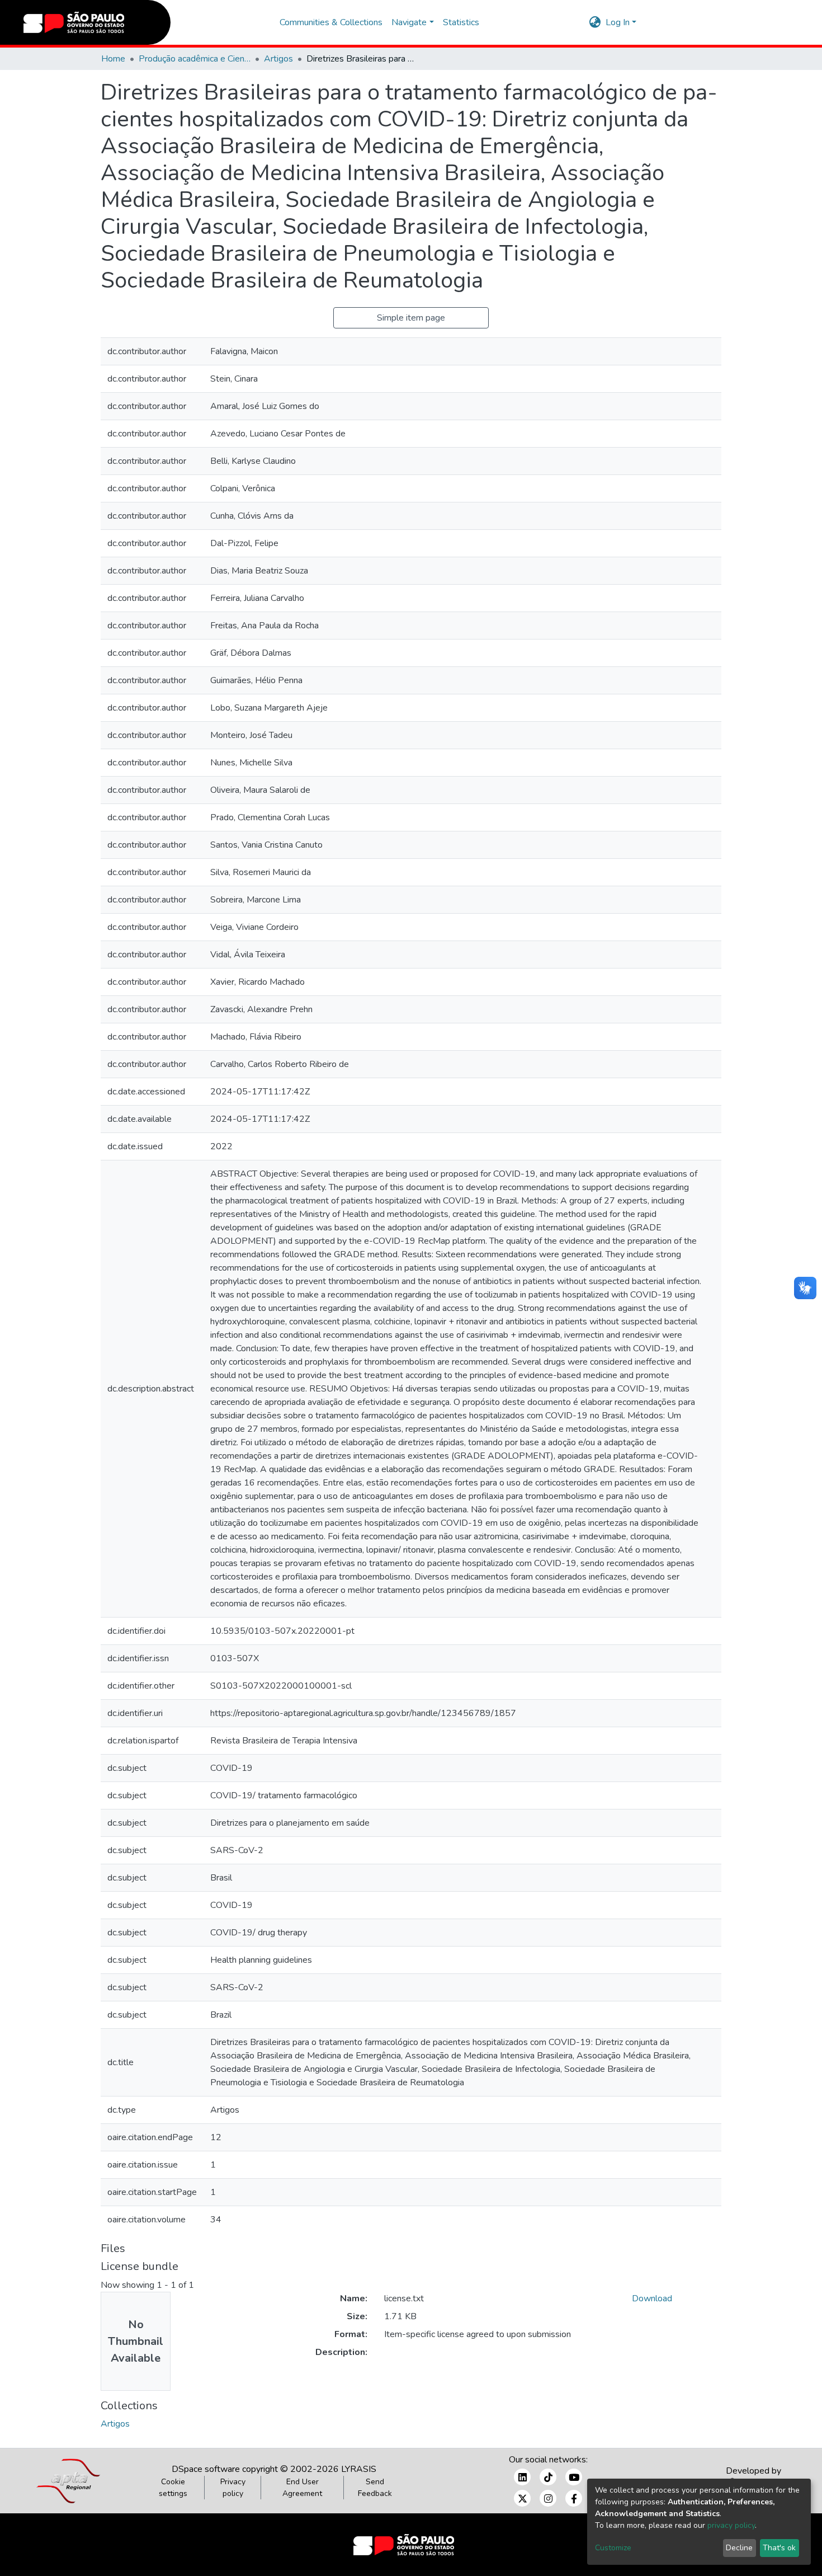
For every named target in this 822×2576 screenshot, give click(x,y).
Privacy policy (233, 2488)
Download (652, 2298)
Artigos (278, 59)
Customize (613, 2548)
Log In (618, 22)
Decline (739, 2548)
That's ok (779, 2548)
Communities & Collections (331, 22)
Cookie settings (173, 2488)
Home (113, 59)
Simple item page (411, 318)
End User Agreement (302, 2488)
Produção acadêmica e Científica (195, 59)
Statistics (461, 22)
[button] (595, 22)
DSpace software (206, 2469)
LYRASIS (359, 2469)
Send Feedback (375, 2488)
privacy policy (731, 2525)
